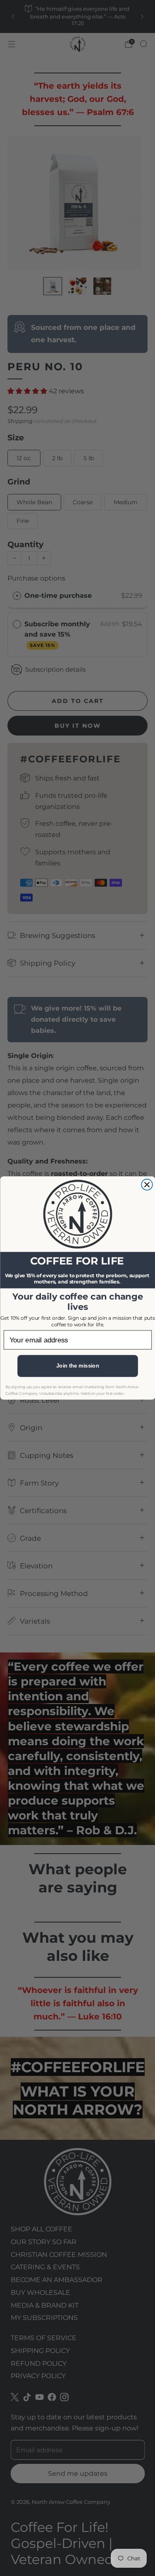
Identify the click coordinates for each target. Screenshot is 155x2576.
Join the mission (77, 1366)
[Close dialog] (147, 1185)
